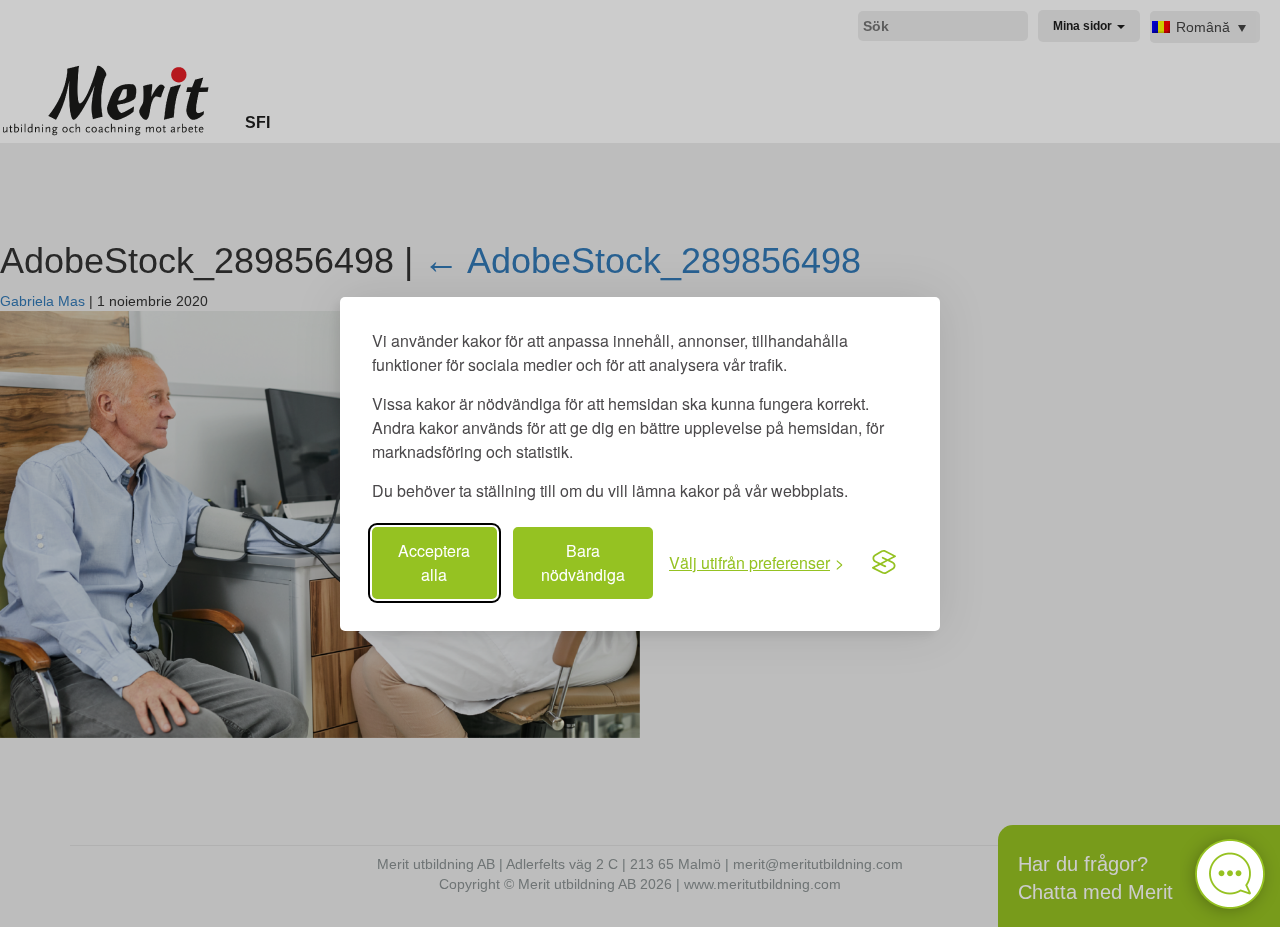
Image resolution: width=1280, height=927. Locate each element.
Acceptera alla (434, 562)
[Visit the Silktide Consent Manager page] (884, 563)
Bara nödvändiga (583, 562)
